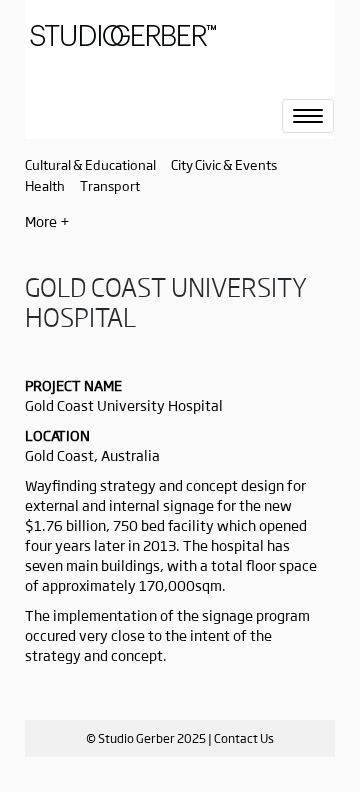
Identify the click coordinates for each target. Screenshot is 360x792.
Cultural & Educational (90, 164)
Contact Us (244, 738)
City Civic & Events (224, 164)
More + (47, 221)
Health (45, 185)
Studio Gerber (155, 42)
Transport (110, 185)
